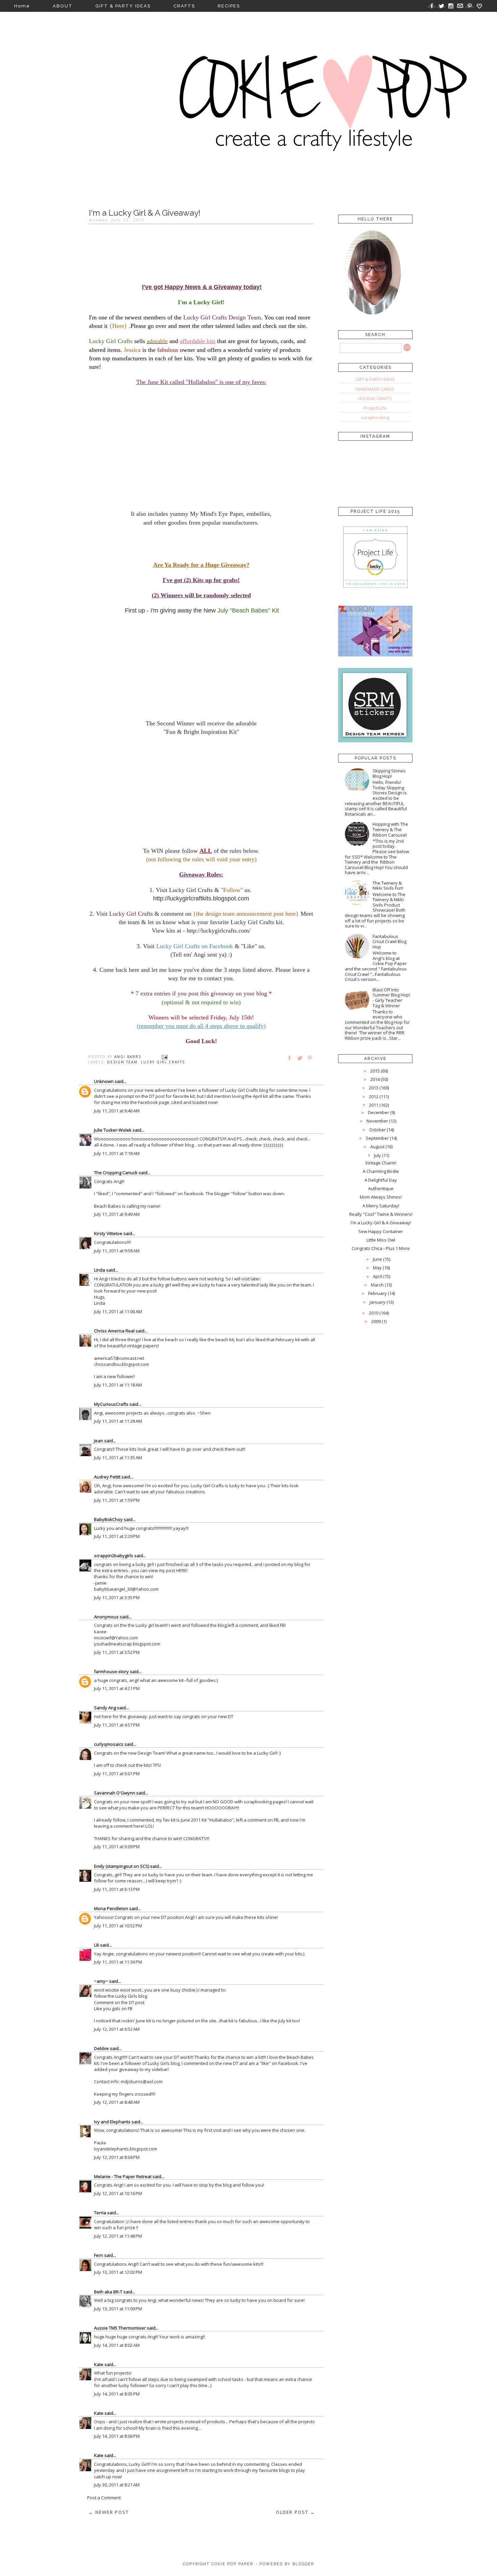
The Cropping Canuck (116, 1173)
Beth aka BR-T (108, 2292)
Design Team (122, 1062)
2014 (375, 1079)
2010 (374, 1313)
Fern (99, 2255)
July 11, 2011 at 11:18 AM (118, 1385)
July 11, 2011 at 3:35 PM (117, 1597)
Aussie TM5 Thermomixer (120, 2328)
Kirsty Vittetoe (108, 1233)
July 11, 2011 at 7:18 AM (117, 1153)
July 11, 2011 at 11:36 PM (118, 1962)
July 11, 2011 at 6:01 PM (117, 1774)
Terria (100, 2213)
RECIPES (229, 6)
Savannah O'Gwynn (115, 1793)
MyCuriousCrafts (111, 1404)
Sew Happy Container (381, 1231)
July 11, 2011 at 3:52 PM (117, 1652)
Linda (100, 1270)
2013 (374, 1088)
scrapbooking (375, 417)
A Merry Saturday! (381, 1206)
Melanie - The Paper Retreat (123, 2176)
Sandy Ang (105, 1708)
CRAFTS (184, 6)
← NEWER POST (109, 2512)
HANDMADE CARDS (375, 389)
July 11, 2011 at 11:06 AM (118, 1311)
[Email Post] (165, 1057)
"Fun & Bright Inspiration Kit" (201, 732)
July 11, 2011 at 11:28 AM (118, 1421)
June (377, 1259)
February (377, 1293)
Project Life (375, 408)
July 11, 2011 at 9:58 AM (117, 1251)
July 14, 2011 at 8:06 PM (117, 2436)
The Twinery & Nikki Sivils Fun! (388, 886)
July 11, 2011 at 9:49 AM (117, 1214)
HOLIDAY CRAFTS (375, 399)
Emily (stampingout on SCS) (122, 1866)
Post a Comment (104, 2498)
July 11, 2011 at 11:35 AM (118, 1458)
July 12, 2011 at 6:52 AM (117, 2029)
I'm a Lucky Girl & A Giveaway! (381, 1223)
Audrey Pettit (107, 1477)
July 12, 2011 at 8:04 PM (117, 2157)
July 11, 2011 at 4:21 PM (117, 1688)
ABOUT (63, 6)
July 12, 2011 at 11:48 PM (118, 2236)
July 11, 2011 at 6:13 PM (117, 1889)
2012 (374, 1097)
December (378, 1112)
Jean (99, 1441)
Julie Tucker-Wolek (113, 1130)
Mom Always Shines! (381, 1197)
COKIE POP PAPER (232, 2564)
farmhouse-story (111, 1671)
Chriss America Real (114, 1331)
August (377, 1147)
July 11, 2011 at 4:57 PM (117, 1725)
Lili (97, 1945)
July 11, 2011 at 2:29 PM (117, 1536)
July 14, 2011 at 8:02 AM (117, 2345)
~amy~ (101, 1981)
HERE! (182, 1570)
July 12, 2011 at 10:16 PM (118, 2193)
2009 (376, 1321)
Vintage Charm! (381, 1163)
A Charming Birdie (381, 1171)
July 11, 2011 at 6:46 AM (117, 1111)
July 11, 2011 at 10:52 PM (118, 1926)
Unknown (104, 1081)
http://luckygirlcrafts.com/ (219, 931)
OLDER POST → (295, 2512)
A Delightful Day (381, 1180)
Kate (99, 2364)
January (377, 1302)
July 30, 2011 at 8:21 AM (117, 2485)
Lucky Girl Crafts (163, 1062)
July (377, 1155)
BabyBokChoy (108, 1519)
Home (22, 6)
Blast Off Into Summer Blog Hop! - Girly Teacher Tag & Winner (391, 998)
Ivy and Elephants (112, 2122)
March (377, 1285)
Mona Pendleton (111, 1908)
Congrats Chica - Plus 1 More (381, 1248)
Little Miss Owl (381, 1240)
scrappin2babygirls (114, 1556)
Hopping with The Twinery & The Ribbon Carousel (390, 829)
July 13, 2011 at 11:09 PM (118, 2309)
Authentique (381, 1188)
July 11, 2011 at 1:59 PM (117, 1500)
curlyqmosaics (109, 1744)
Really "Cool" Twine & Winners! (381, 1214)
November (377, 1121)
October (377, 1130)
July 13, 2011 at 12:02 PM (118, 2272)
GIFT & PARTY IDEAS (123, 6)
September (377, 1138)
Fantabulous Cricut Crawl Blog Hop (389, 942)
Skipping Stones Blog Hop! (389, 773)
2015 (375, 1071)
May (377, 1268)
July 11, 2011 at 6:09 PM (117, 1847)
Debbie (101, 2048)
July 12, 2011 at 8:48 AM (117, 2102)
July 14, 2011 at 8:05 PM (117, 2394)
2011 (374, 1105)
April (377, 1276)
